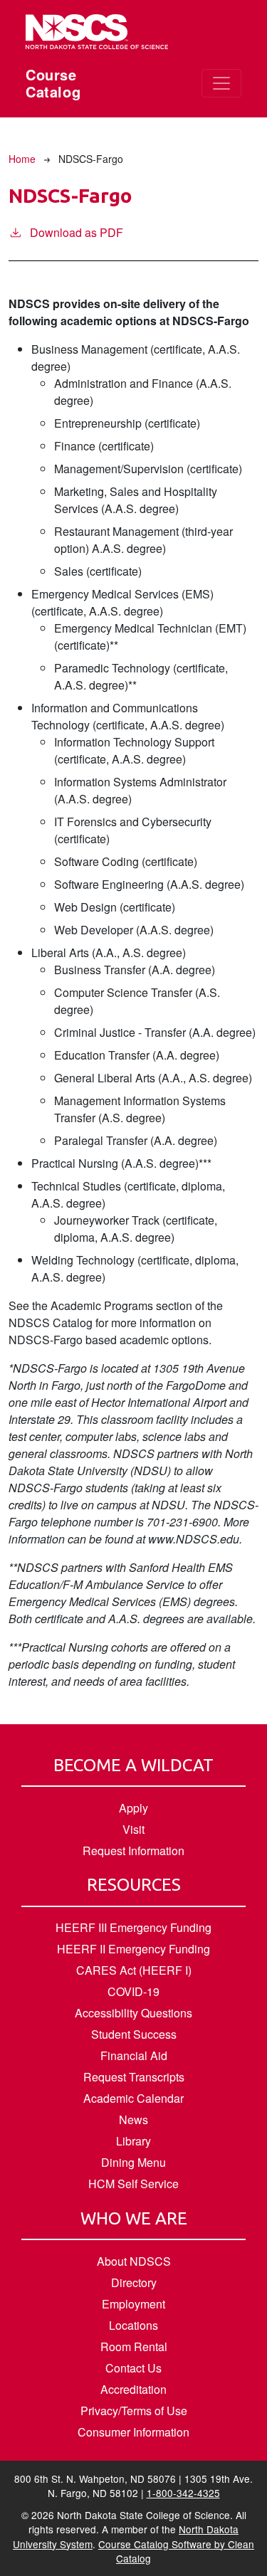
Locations (133, 2325)
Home (22, 159)
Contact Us (133, 2368)
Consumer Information (133, 2432)
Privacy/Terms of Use (134, 2411)
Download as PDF (77, 232)
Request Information (133, 1851)
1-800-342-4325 (183, 2493)
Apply (133, 1808)
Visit (133, 1829)
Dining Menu (133, 2162)
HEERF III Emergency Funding (133, 1927)
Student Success (134, 2034)
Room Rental (134, 2347)
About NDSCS (134, 2261)
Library (133, 2141)
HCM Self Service (133, 2184)
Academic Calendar (133, 2098)
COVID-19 (133, 1991)
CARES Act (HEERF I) (134, 1970)
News (133, 2120)
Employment (133, 2304)
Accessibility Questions (133, 2013)
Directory (134, 2282)
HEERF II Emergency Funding (133, 1949)
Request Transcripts (134, 2077)
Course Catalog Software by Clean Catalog (176, 2551)
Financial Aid (134, 2055)
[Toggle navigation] (221, 83)
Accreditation (133, 2389)
